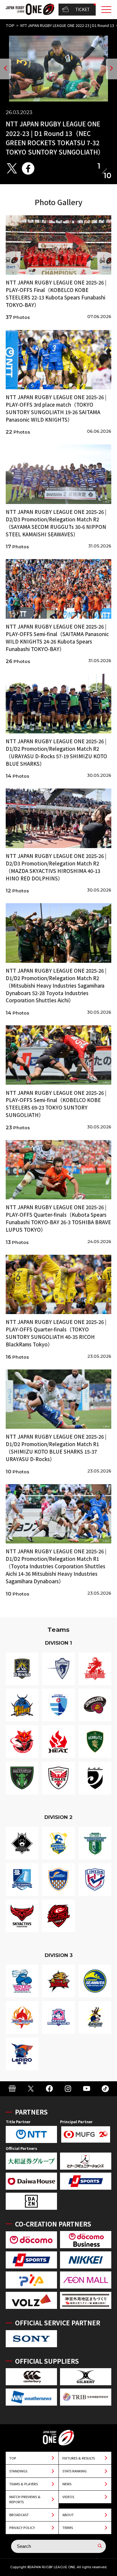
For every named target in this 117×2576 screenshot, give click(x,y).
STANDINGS (18, 2471)
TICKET (82, 9)
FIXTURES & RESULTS (79, 2458)
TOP (10, 26)
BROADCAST (19, 2515)
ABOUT (68, 2515)
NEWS (67, 2484)
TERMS (68, 2527)
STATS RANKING (75, 2471)
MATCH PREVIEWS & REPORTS (25, 2499)
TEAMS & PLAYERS (24, 2484)
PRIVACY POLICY (22, 2527)
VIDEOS (68, 2497)
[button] (6, 69)
